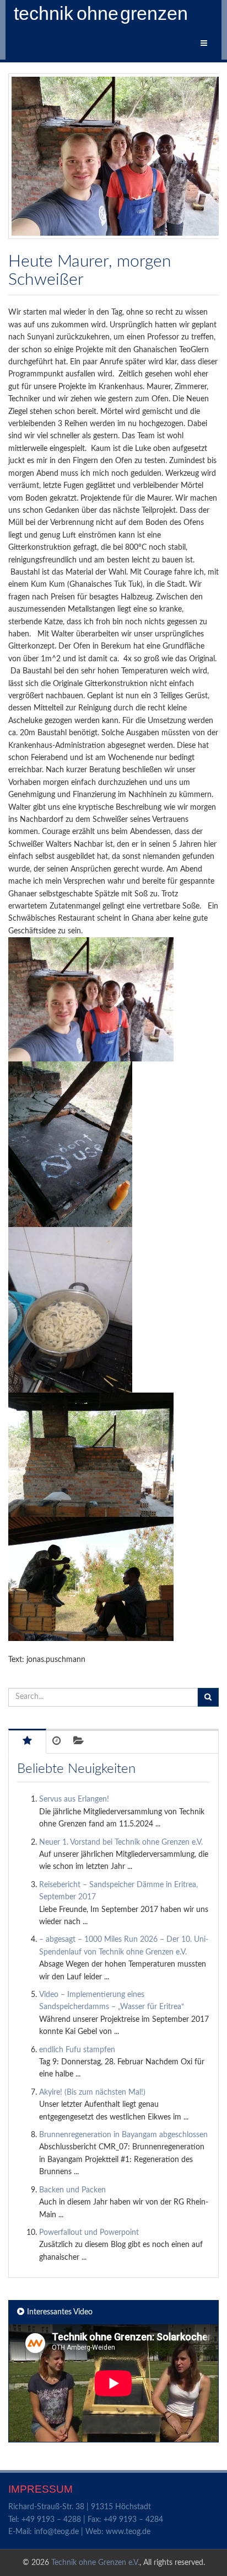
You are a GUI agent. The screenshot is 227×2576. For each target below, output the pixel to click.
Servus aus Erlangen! (74, 1799)
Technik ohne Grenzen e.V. (95, 2563)
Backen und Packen (72, 2190)
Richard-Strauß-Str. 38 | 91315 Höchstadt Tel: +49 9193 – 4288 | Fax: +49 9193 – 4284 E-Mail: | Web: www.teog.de (86, 2519)
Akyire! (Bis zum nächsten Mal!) (92, 2092)
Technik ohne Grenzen (102, 14)
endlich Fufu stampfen (77, 2050)
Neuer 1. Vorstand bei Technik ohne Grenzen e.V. (121, 1842)
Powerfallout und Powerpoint (89, 2233)
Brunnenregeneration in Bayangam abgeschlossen (123, 2135)
